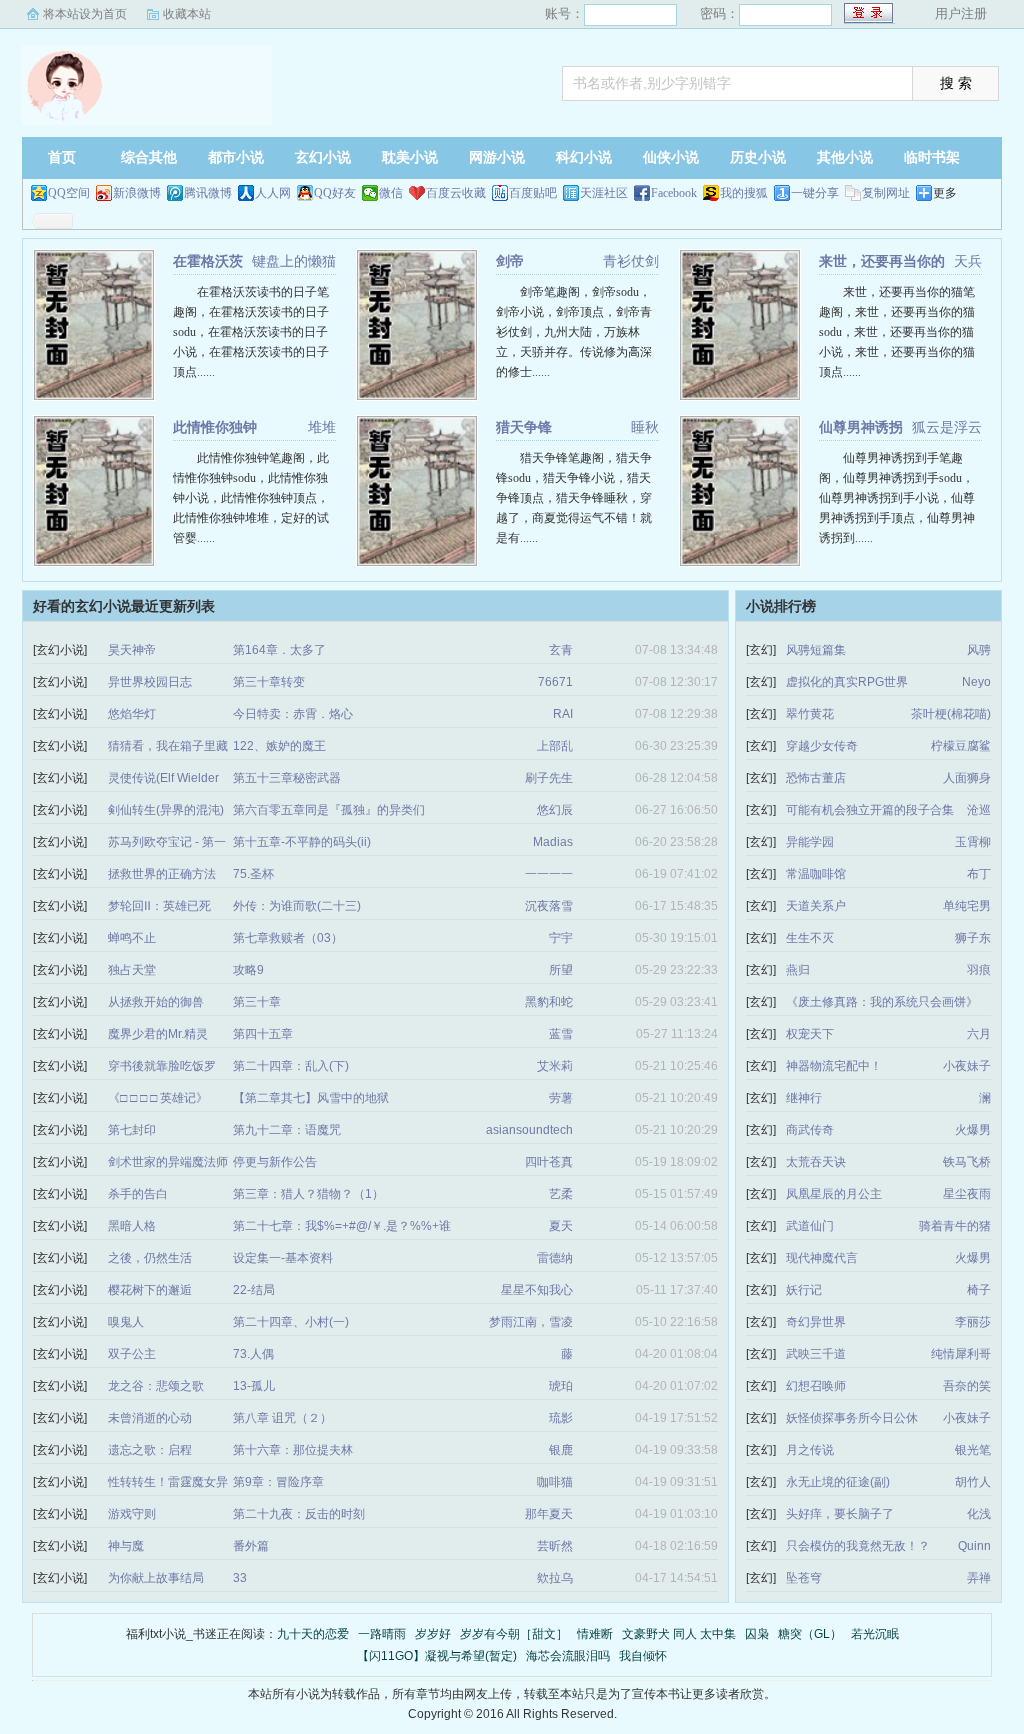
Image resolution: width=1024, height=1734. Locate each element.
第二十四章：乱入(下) (291, 1066)
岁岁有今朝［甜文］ (514, 1634)
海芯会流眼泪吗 (568, 1656)
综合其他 (149, 157)
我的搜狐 (744, 193)
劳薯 (561, 1098)
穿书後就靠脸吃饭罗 (162, 1066)
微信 (391, 193)
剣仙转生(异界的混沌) (166, 810)
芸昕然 (555, 1546)
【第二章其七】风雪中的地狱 (311, 1098)
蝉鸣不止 (132, 938)
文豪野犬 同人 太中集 (679, 1634)
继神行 (804, 1098)
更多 (945, 193)
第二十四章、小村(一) (291, 1322)
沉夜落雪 (549, 906)
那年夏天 (549, 1514)
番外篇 (251, 1546)
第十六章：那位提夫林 (293, 1450)
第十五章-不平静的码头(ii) (302, 842)
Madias (553, 842)
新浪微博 (137, 193)
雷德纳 (555, 1258)
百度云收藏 (456, 193)
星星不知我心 (537, 1290)
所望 (561, 970)
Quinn (974, 1546)
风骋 (979, 650)
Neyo (976, 682)
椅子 (979, 1290)
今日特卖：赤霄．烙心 (293, 714)
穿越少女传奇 (822, 746)
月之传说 (810, 1450)
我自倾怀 (643, 1656)
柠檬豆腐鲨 (961, 746)
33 (240, 1578)
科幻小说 (584, 157)
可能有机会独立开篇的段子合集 (870, 810)
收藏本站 (187, 14)
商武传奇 (810, 1130)
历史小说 (758, 157)
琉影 (561, 1418)
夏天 (561, 1226)
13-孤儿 (254, 1386)
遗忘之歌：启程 (150, 1450)
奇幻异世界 (816, 1322)
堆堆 (322, 427)
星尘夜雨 (967, 1194)
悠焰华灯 (132, 714)
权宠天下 (810, 1034)
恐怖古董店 (816, 778)
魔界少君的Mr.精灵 (158, 1034)
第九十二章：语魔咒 (287, 1130)
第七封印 (132, 1130)
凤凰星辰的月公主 (834, 1194)
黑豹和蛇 (549, 1002)
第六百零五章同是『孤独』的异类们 (329, 810)
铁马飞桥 (967, 1162)
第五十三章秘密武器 (287, 778)
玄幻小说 (323, 157)
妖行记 (804, 1290)
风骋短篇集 (816, 650)
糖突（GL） (810, 1634)
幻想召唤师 (816, 1386)
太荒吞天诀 (816, 1162)
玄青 (561, 650)
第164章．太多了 (279, 650)
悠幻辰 (555, 810)
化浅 (979, 1514)
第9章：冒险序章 (278, 1482)
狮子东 (973, 938)
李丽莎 (973, 1322)
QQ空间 (69, 193)
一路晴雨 (382, 1634)
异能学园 (810, 842)
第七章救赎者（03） (288, 938)
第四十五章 (263, 1034)
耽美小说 (410, 157)
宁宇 (561, 938)
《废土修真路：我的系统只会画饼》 (882, 1002)
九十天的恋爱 (313, 1634)
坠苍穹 (804, 1578)
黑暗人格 (132, 1226)
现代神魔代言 (822, 1258)
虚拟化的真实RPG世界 (847, 682)
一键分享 (815, 193)
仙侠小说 (671, 157)
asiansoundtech (529, 1130)
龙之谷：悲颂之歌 (156, 1386)
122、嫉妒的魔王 (279, 746)
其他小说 (845, 157)
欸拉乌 (555, 1578)
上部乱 (555, 746)
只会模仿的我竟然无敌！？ (858, 1546)
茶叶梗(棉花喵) (951, 714)
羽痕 (979, 970)
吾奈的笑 (967, 1386)
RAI (563, 714)
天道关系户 (816, 906)
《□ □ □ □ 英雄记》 (158, 1098)
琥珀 (561, 1386)
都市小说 (236, 157)
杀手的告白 (138, 1194)
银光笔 (973, 1450)
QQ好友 (335, 193)
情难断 (595, 1634)
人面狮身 (967, 778)
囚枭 (757, 1634)
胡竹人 (973, 1482)
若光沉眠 (875, 1634)
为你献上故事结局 (156, 1578)
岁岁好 (433, 1634)
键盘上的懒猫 (294, 261)
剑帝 (510, 261)
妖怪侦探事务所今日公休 (852, 1418)
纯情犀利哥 (961, 1354)
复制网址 (886, 193)
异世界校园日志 (150, 682)
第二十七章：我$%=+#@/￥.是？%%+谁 (342, 1226)
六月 (979, 1034)
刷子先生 (549, 778)
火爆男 (973, 1130)
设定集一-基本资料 (283, 1258)
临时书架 (932, 157)
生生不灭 (810, 938)
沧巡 (979, 810)
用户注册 (961, 13)
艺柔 (561, 1194)
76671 (555, 682)
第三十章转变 (269, 682)
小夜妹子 (967, 1066)
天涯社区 (604, 193)
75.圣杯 (253, 874)
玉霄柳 (973, 842)
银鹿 (561, 1450)
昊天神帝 (132, 650)
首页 (62, 157)
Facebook (674, 193)
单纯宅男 (967, 906)
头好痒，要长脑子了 (840, 1514)
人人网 (273, 193)
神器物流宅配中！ (834, 1066)
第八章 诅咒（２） (282, 1418)
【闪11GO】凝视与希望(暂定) (437, 1656)
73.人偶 (253, 1354)
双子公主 (132, 1354)
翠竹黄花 (810, 714)
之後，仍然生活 (150, 1258)
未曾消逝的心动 (150, 1418)
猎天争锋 (524, 427)
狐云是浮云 (947, 427)
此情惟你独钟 (215, 427)
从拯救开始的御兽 (156, 1002)
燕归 (798, 970)
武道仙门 (810, 1226)
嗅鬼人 (126, 1322)
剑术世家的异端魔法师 (168, 1162)
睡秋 (645, 427)
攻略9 (248, 970)
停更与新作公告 (275, 1162)
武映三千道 (816, 1354)
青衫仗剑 (631, 261)
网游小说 (497, 157)
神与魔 (126, 1546)
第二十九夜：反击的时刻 (299, 1514)
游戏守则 (132, 1514)
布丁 (979, 874)
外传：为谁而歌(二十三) (297, 906)
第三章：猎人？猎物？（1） (308, 1194)
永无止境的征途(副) (838, 1482)
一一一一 (549, 874)
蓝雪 (561, 1034)
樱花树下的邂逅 (150, 1290)
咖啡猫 (555, 1482)
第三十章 (257, 1002)
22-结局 (254, 1290)
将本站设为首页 (85, 14)
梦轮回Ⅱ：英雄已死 (159, 906)
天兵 (968, 261)
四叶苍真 (549, 1162)
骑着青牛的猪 (955, 1226)
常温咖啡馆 (816, 874)
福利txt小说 (147, 85)
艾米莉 (555, 1066)
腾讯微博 (208, 193)
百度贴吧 (533, 193)
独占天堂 (132, 970)
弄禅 (979, 1578)
